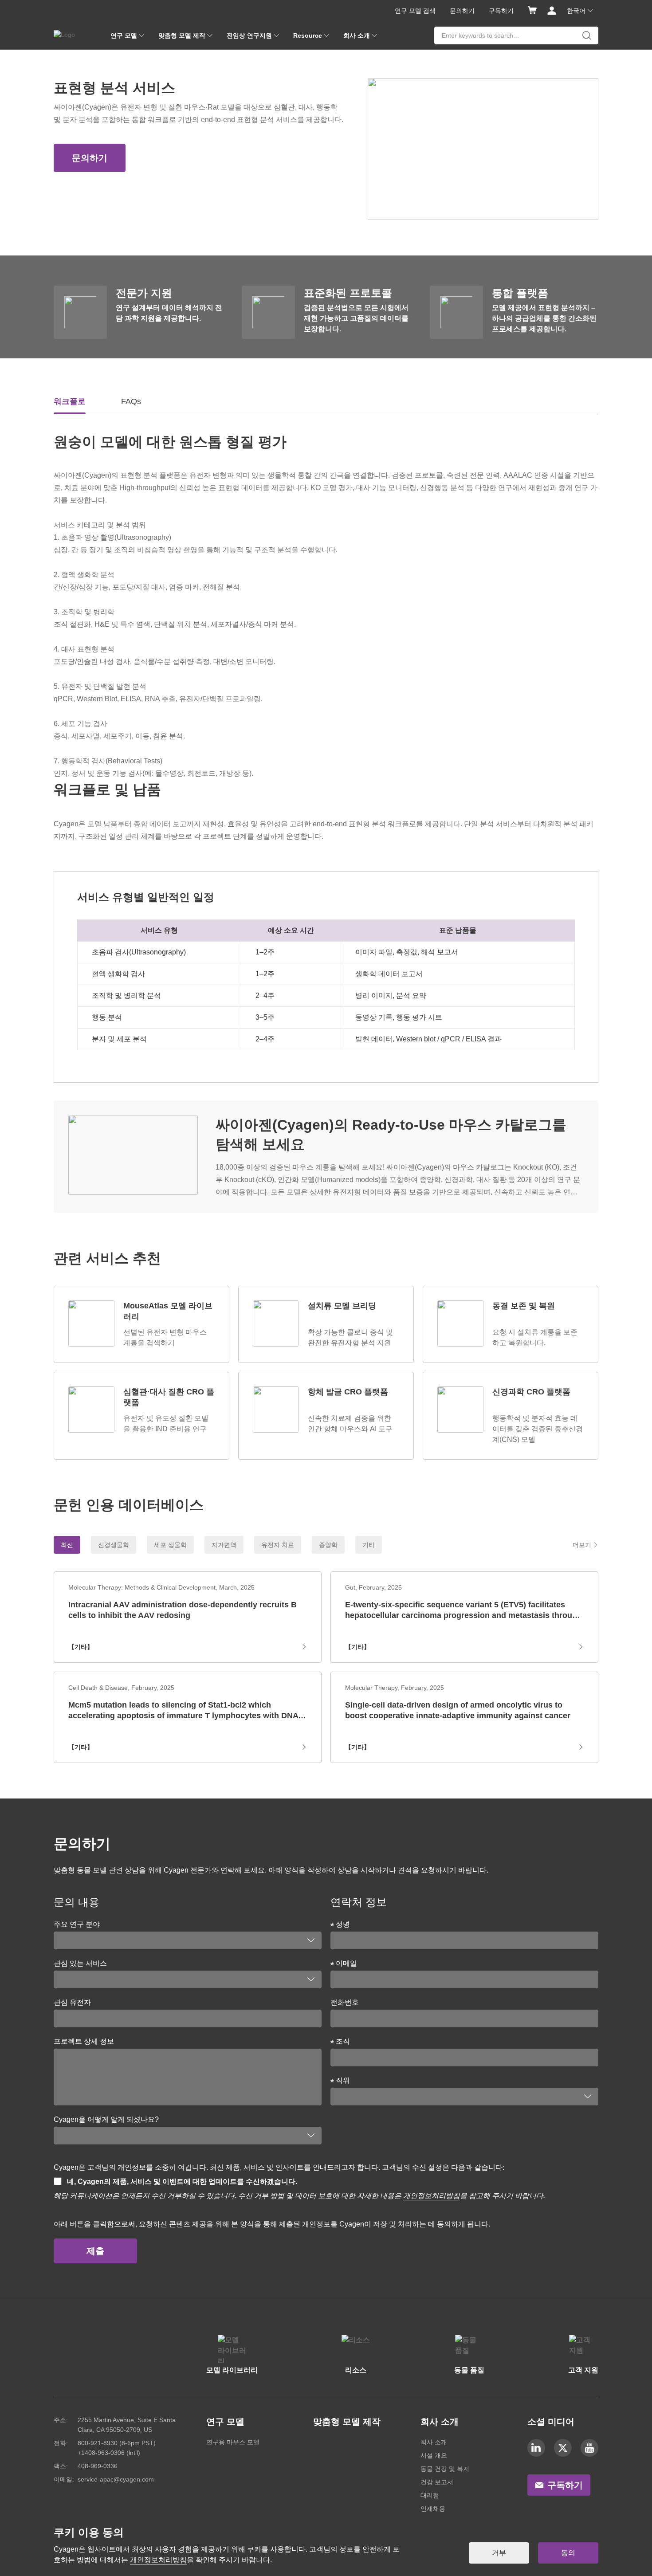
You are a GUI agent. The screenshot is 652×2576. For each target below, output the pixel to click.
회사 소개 (434, 2442)
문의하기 (462, 11)
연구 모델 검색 (415, 11)
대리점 (430, 2495)
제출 (95, 2251)
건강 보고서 (437, 2482)
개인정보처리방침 (432, 2196)
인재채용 (433, 2509)
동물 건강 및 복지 (445, 2469)
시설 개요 (434, 2455)
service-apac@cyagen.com (116, 2479)
